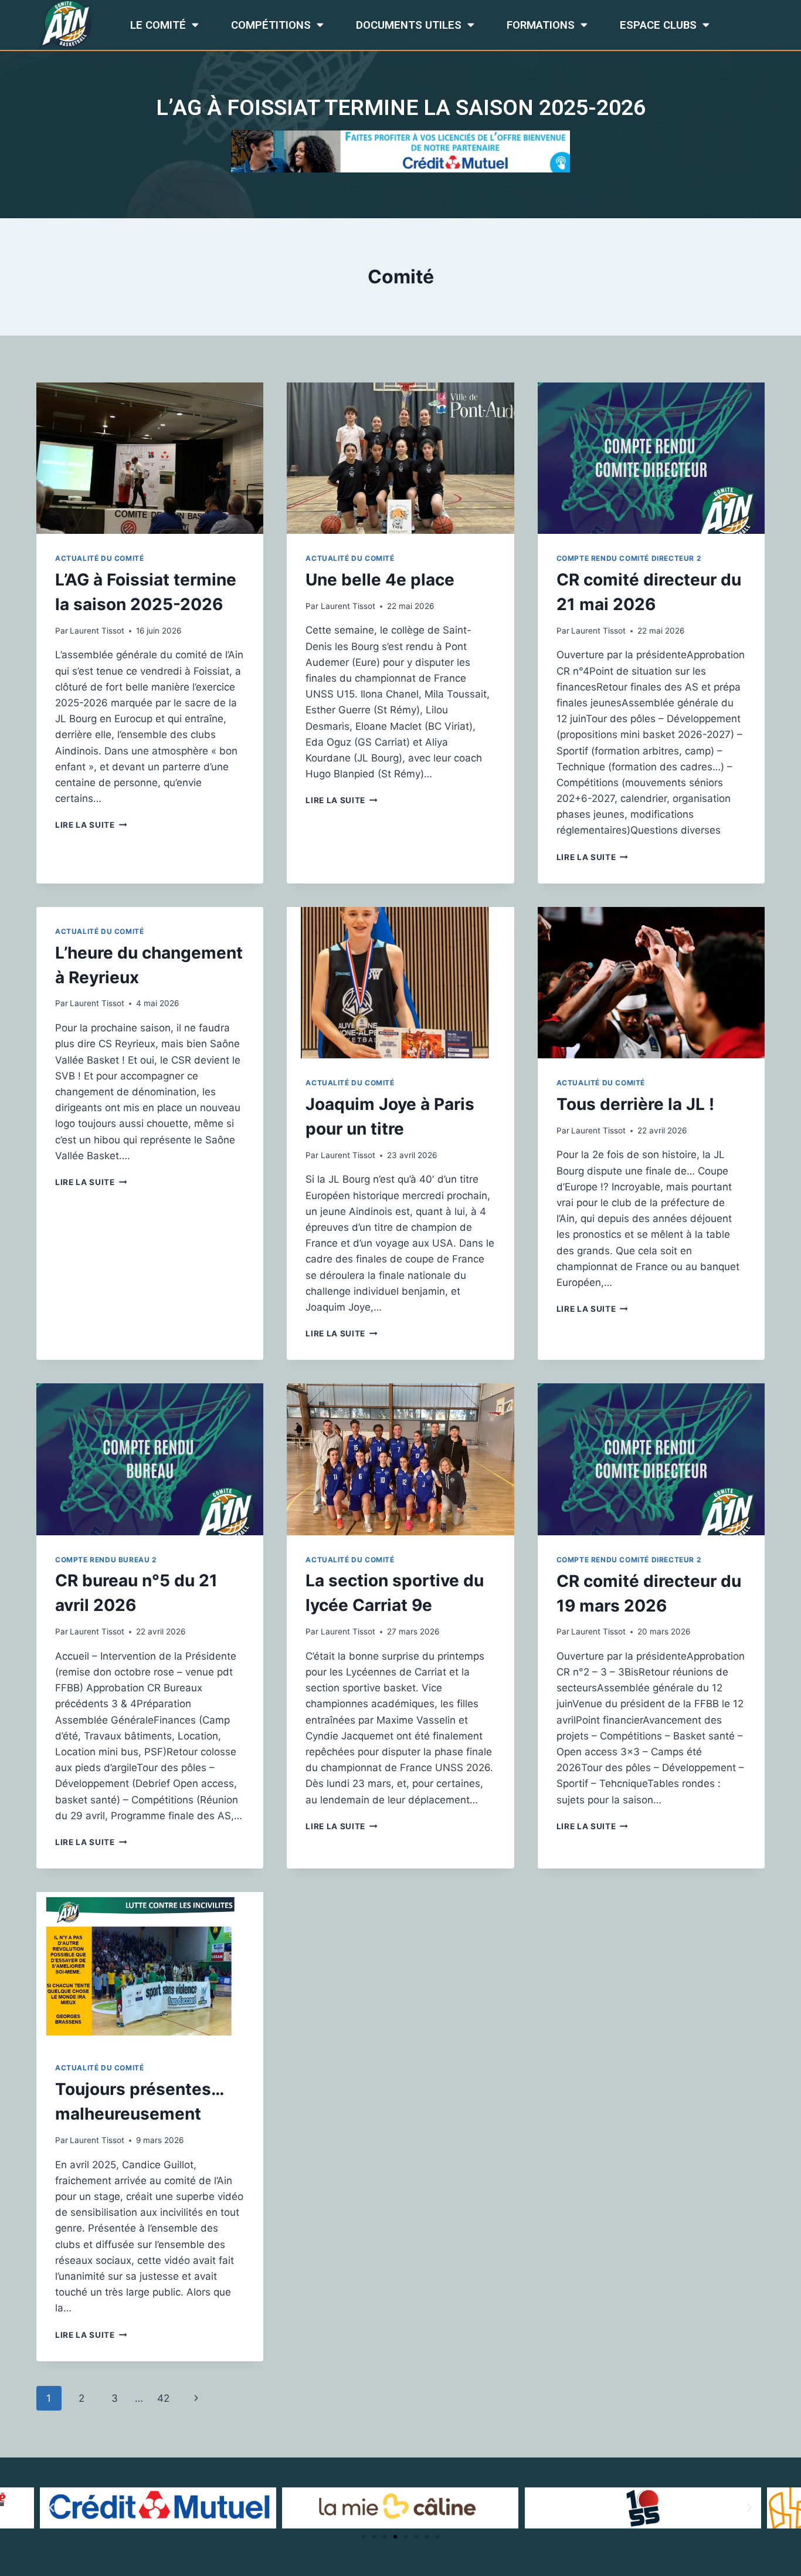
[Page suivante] (197, 2398)
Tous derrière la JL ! (635, 1104)
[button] (364, 2537)
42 (163, 2398)
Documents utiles (409, 25)
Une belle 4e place (380, 580)
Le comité (158, 25)
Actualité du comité (99, 558)
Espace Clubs (658, 25)
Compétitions (271, 25)
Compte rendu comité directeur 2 (629, 558)
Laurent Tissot (97, 631)
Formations (541, 25)
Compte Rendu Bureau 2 (106, 1560)
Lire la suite (91, 825)
